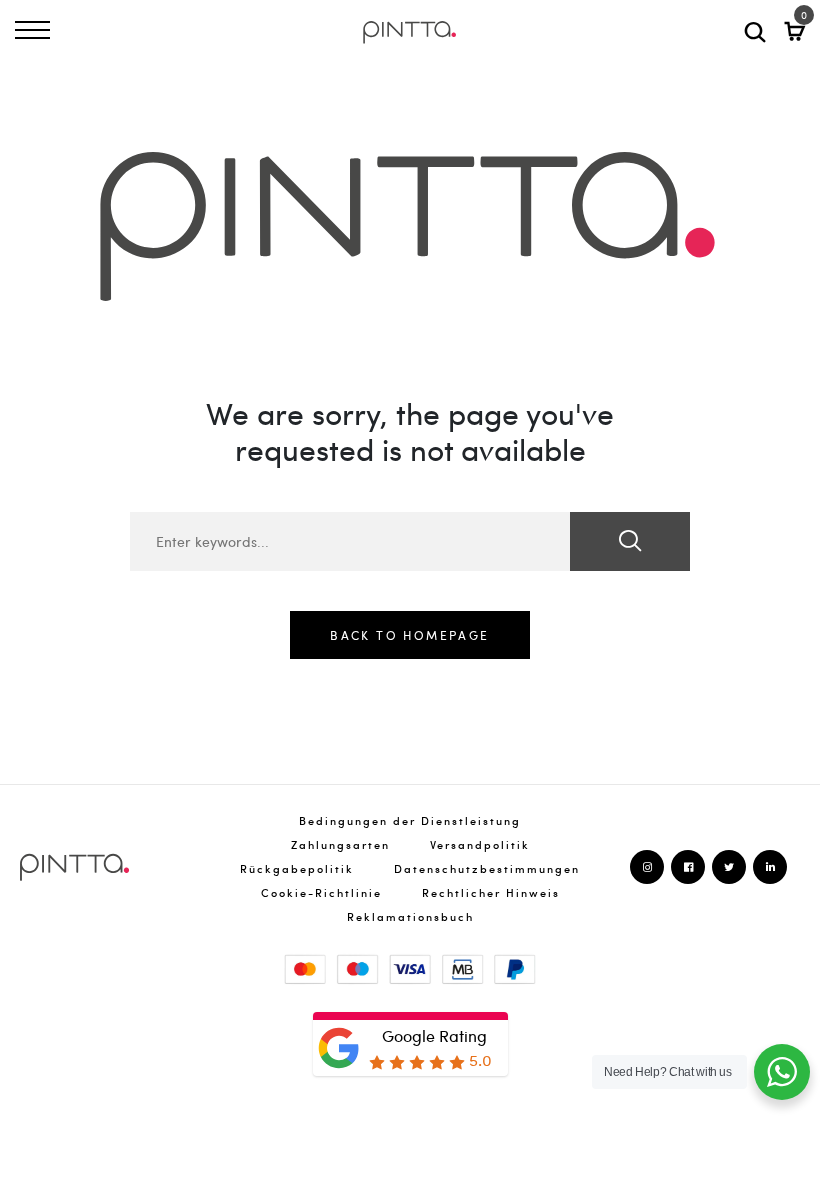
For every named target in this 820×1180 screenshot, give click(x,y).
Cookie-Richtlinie (321, 892)
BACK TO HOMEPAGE (409, 635)
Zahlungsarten (340, 844)
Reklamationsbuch (410, 916)
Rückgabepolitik (297, 868)
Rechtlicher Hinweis (491, 892)
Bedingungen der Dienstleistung (410, 820)
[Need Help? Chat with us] (782, 1072)
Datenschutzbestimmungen (487, 868)
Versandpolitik (480, 844)
